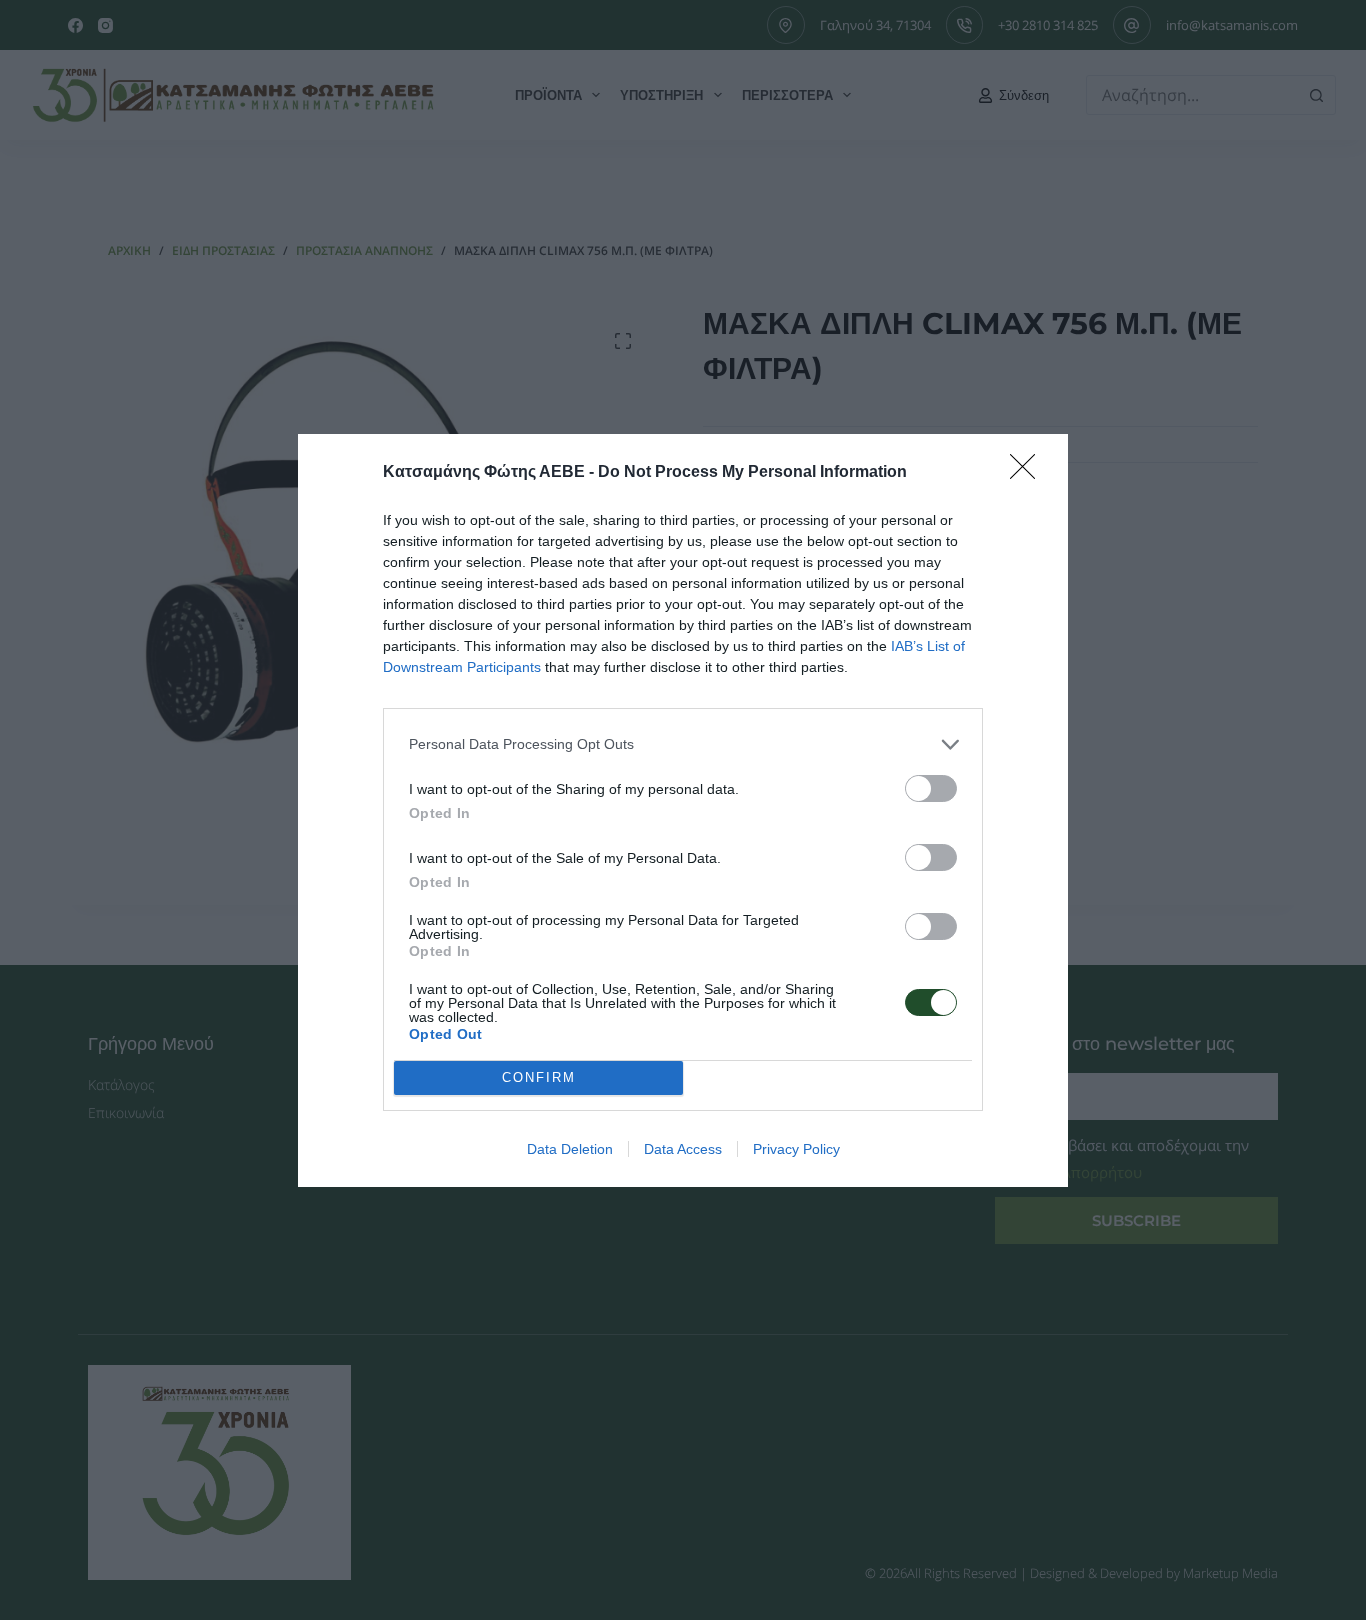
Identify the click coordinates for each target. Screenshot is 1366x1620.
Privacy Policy (796, 1149)
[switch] (931, 788)
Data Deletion (570, 1149)
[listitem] (683, 744)
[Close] (1029, 473)
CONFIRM (539, 1077)
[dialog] (683, 810)
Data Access (683, 1149)
